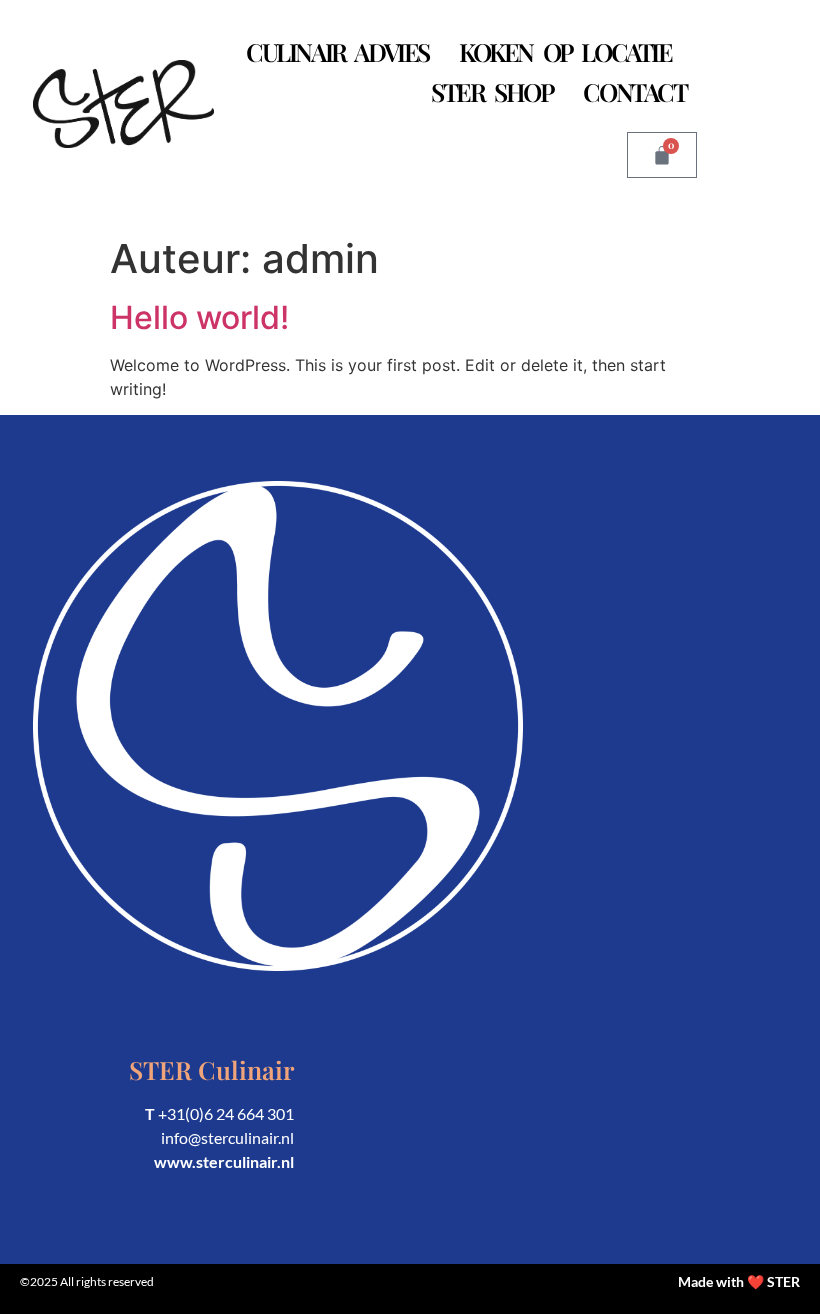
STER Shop (492, 91)
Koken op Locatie (565, 51)
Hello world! (199, 317)
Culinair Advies (337, 51)
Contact (634, 91)
